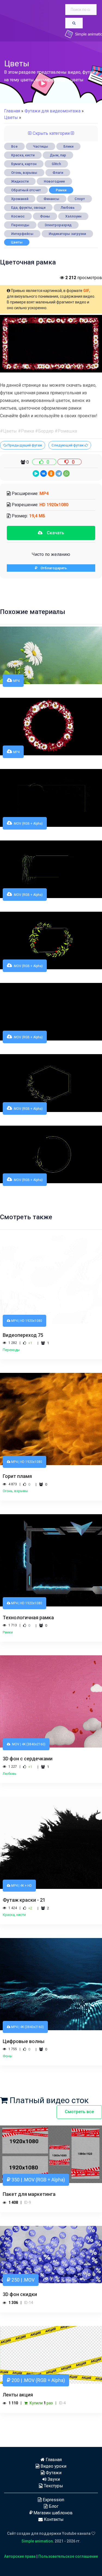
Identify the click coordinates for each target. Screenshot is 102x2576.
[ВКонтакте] (44, 473)
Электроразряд (58, 225)
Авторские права (20, 2556)
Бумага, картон (24, 164)
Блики (68, 146)
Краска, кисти (23, 155)
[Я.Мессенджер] (36, 473)
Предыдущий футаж (24, 445)
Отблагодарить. (52, 568)
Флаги (58, 173)
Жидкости (20, 181)
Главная (12, 111)
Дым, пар (58, 155)
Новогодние (54, 181)
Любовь (68, 208)
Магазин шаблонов (52, 2513)
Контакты (53, 2519)
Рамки (61, 190)
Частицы (41, 146)
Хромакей (20, 199)
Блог (53, 2506)
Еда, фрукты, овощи (28, 208)
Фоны (45, 216)
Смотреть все (79, 2112)
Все (14, 146)
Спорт (80, 199)
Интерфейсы (22, 234)
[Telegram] (59, 473)
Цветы (17, 242)
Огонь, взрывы (24, 173)
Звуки (53, 2479)
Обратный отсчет (26, 190)
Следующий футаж (68, 445)
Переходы (20, 225)
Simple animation (37, 2541)
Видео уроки (53, 2466)
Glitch (56, 164)
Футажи (53, 2473)
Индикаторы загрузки (67, 234)
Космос (18, 216)
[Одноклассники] (51, 473)
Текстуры (53, 2486)
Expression (53, 2500)
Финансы (51, 199)
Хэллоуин (73, 216)
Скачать (53, 533)
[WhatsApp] (66, 473)
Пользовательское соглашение (68, 2556)
